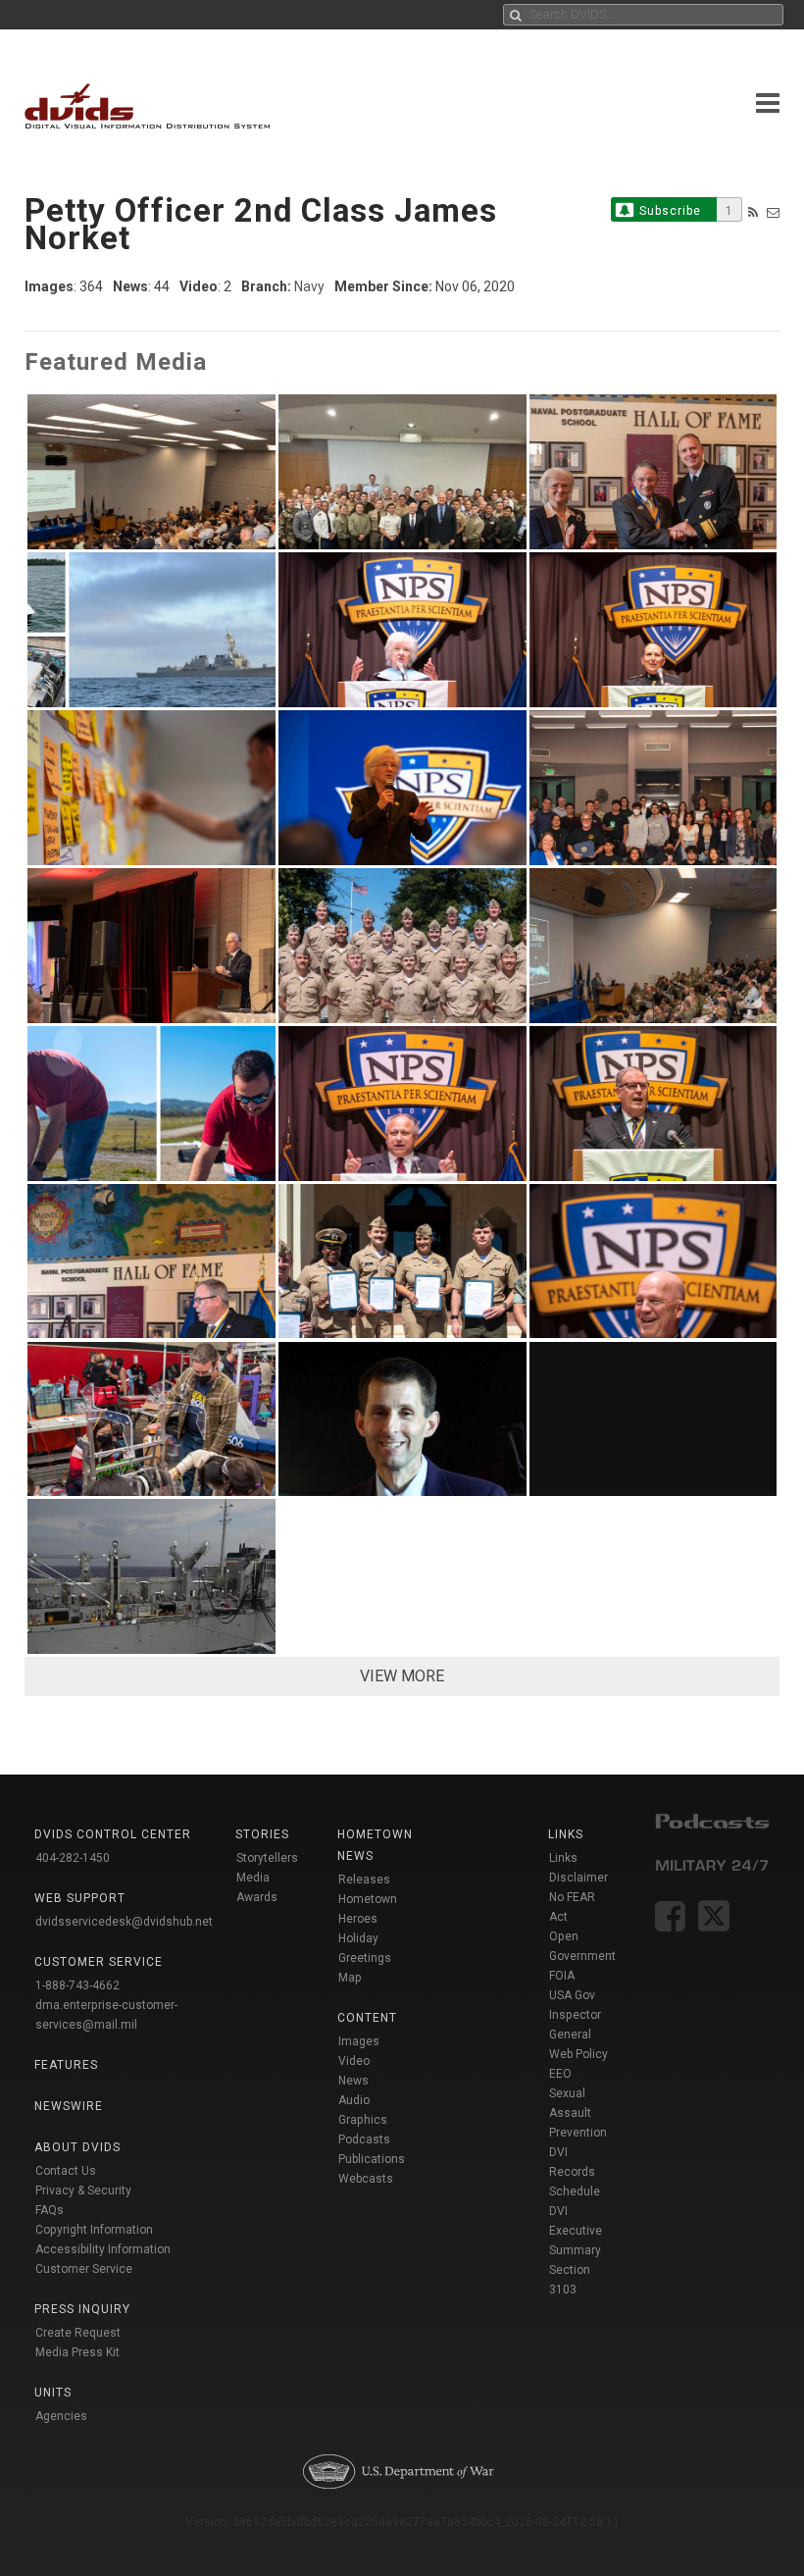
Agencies (61, 2416)
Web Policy (578, 2054)
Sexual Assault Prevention (578, 2113)
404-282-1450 (73, 1858)
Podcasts (364, 2139)
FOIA (562, 1976)
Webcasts (366, 2179)
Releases (364, 1880)
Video (354, 2061)
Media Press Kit (77, 2352)
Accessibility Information (103, 2249)
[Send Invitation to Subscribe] (773, 212)
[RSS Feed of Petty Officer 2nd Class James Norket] (753, 212)
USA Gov (572, 1995)
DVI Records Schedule (575, 2172)
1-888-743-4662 (77, 1985)
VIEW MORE (402, 1676)
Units (53, 2393)
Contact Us (66, 2171)
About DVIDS (77, 2147)
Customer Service (84, 2269)
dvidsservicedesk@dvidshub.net (124, 1922)
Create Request (78, 2333)
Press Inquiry (82, 2309)
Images (359, 2041)
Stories (262, 1834)
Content (367, 2018)
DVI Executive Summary (576, 2231)
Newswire (69, 2106)
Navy (309, 286)
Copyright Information (94, 2230)
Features (66, 2065)
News (353, 2081)
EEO (560, 2074)
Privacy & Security (83, 2190)
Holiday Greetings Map (365, 1958)
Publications (372, 2159)
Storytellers (267, 1858)
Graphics (363, 2120)
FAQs (50, 2210)
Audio (354, 2100)
